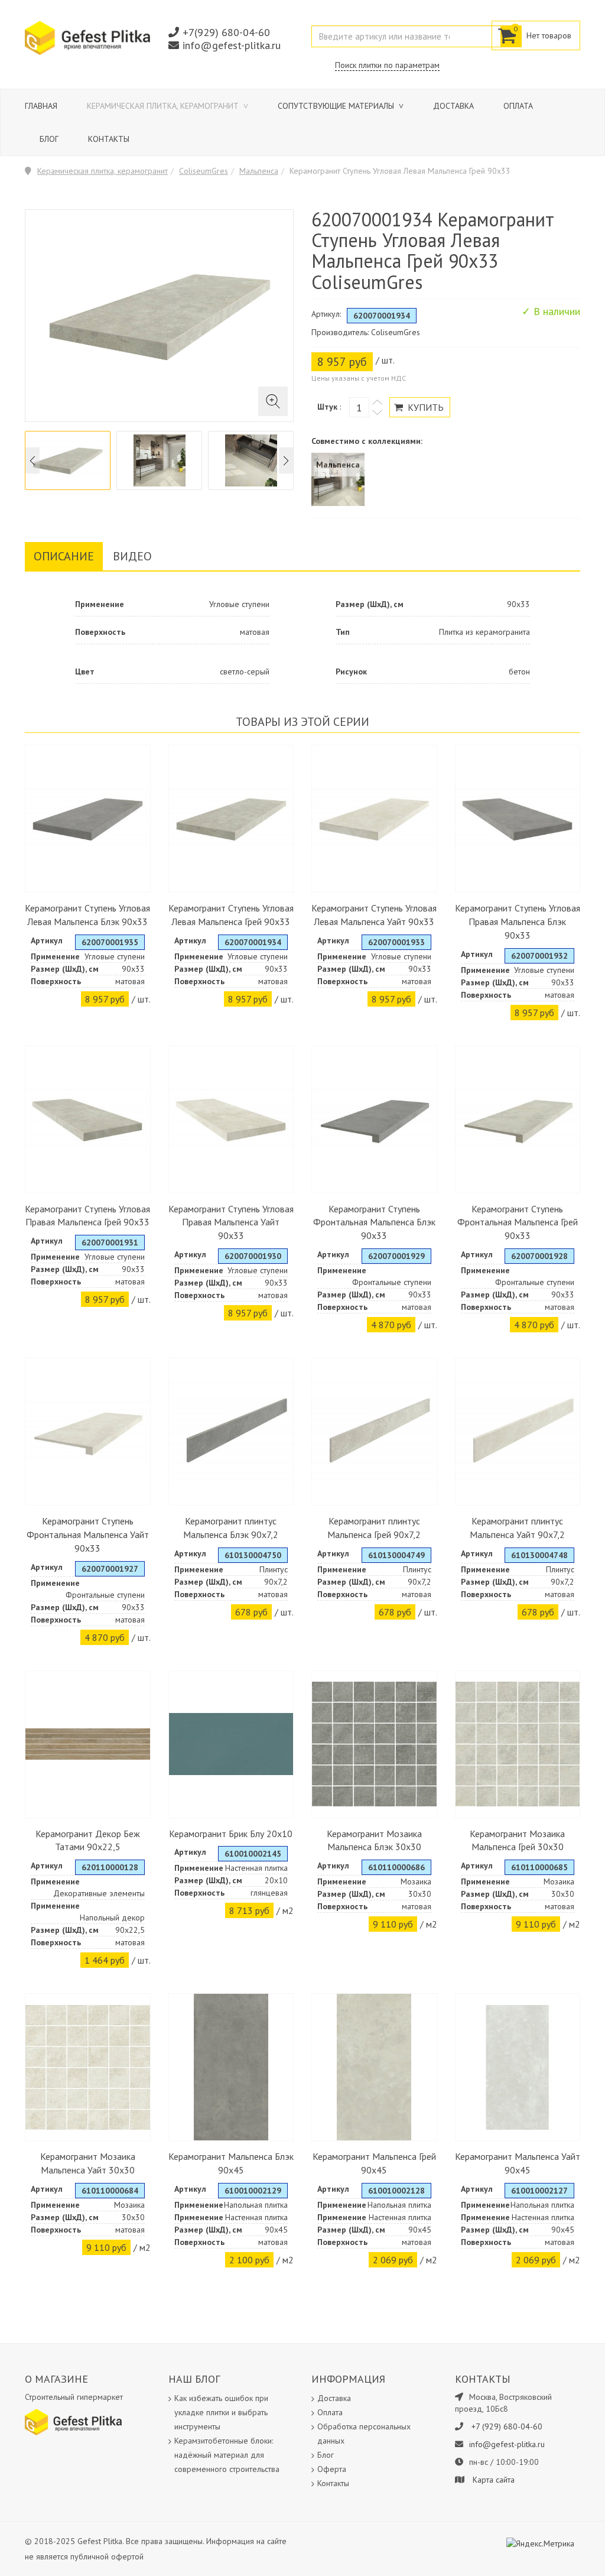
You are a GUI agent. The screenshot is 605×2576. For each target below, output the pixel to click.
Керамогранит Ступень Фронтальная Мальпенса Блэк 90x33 (374, 1222)
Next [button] (286, 461)
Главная (41, 106)
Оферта (332, 2469)
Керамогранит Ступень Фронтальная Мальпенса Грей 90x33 (518, 1222)
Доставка (453, 106)
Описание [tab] (64, 556)
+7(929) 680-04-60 (226, 32)
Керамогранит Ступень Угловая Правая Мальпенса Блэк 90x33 (518, 922)
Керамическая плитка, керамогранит (164, 106)
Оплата (518, 106)
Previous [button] (32, 461)
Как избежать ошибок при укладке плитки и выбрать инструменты (221, 2412)
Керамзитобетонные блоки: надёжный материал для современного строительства (227, 2455)
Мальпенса (259, 171)
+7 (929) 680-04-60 (507, 2426)
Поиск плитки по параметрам (387, 65)
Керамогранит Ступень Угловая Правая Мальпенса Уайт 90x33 (231, 1222)
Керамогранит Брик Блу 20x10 (231, 1834)
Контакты (109, 139)
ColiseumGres (204, 171)
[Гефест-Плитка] (87, 37)
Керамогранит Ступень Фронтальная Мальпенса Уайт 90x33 (88, 1534)
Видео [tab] (132, 556)
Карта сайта (494, 2480)
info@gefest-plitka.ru (232, 45)
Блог (49, 139)
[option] (68, 460)
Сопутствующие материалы (337, 106)
